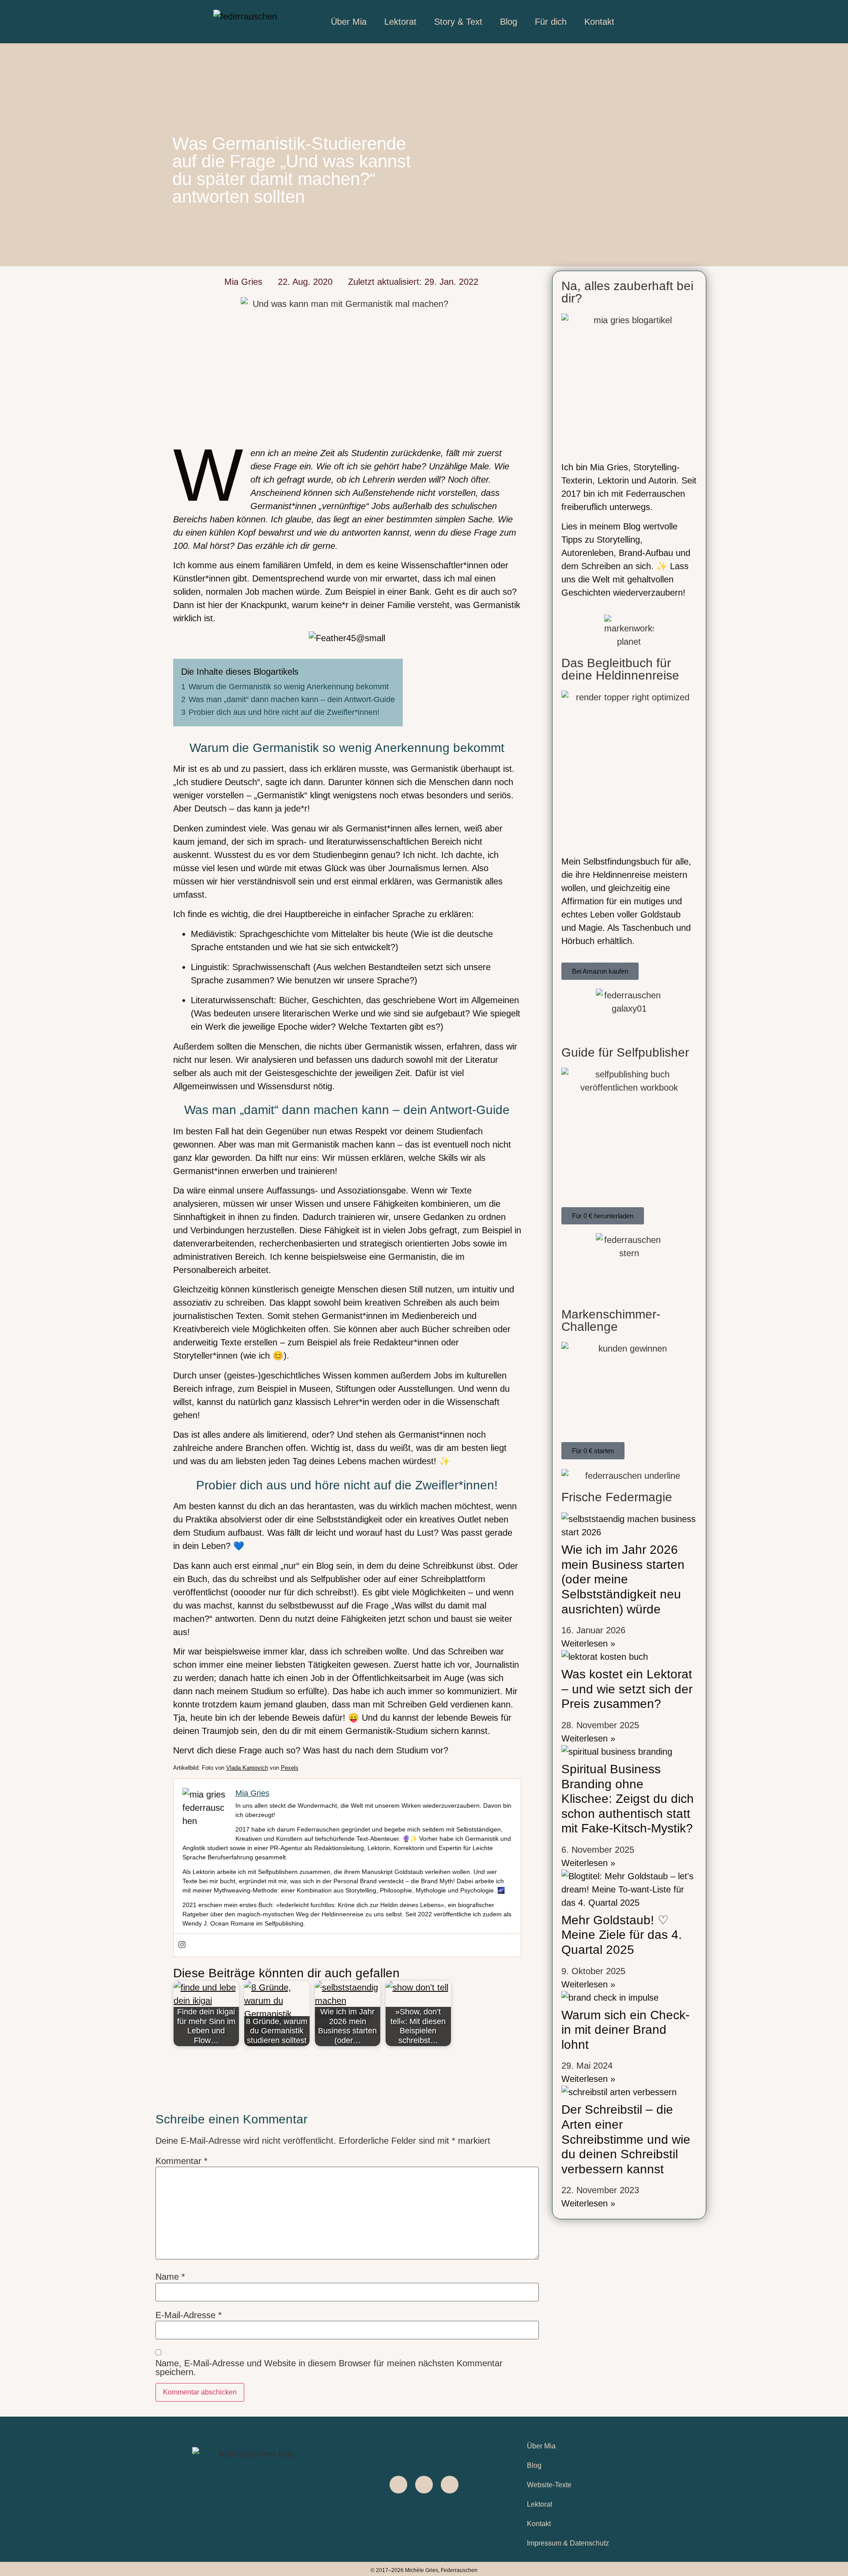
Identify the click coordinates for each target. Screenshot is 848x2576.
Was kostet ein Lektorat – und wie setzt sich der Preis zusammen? (627, 1689)
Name (170, 2277)
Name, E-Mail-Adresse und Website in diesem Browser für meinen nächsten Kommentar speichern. (329, 2368)
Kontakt (599, 22)
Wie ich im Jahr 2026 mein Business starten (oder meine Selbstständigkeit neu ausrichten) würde (623, 1579)
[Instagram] (182, 1945)
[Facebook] (398, 2485)
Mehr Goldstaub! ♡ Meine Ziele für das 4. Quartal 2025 (622, 1935)
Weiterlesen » (588, 1643)
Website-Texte (549, 2485)
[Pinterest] (450, 2485)
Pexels (290, 1768)
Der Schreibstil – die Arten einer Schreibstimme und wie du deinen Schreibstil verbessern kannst (626, 2139)
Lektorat (400, 22)
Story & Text (458, 22)
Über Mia (349, 22)
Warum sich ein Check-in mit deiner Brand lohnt (625, 2030)
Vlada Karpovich (247, 1768)
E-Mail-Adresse (189, 2315)
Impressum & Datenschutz (568, 2543)
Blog (509, 22)
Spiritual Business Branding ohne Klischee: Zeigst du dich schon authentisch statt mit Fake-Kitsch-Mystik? (628, 1799)
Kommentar (182, 2161)
